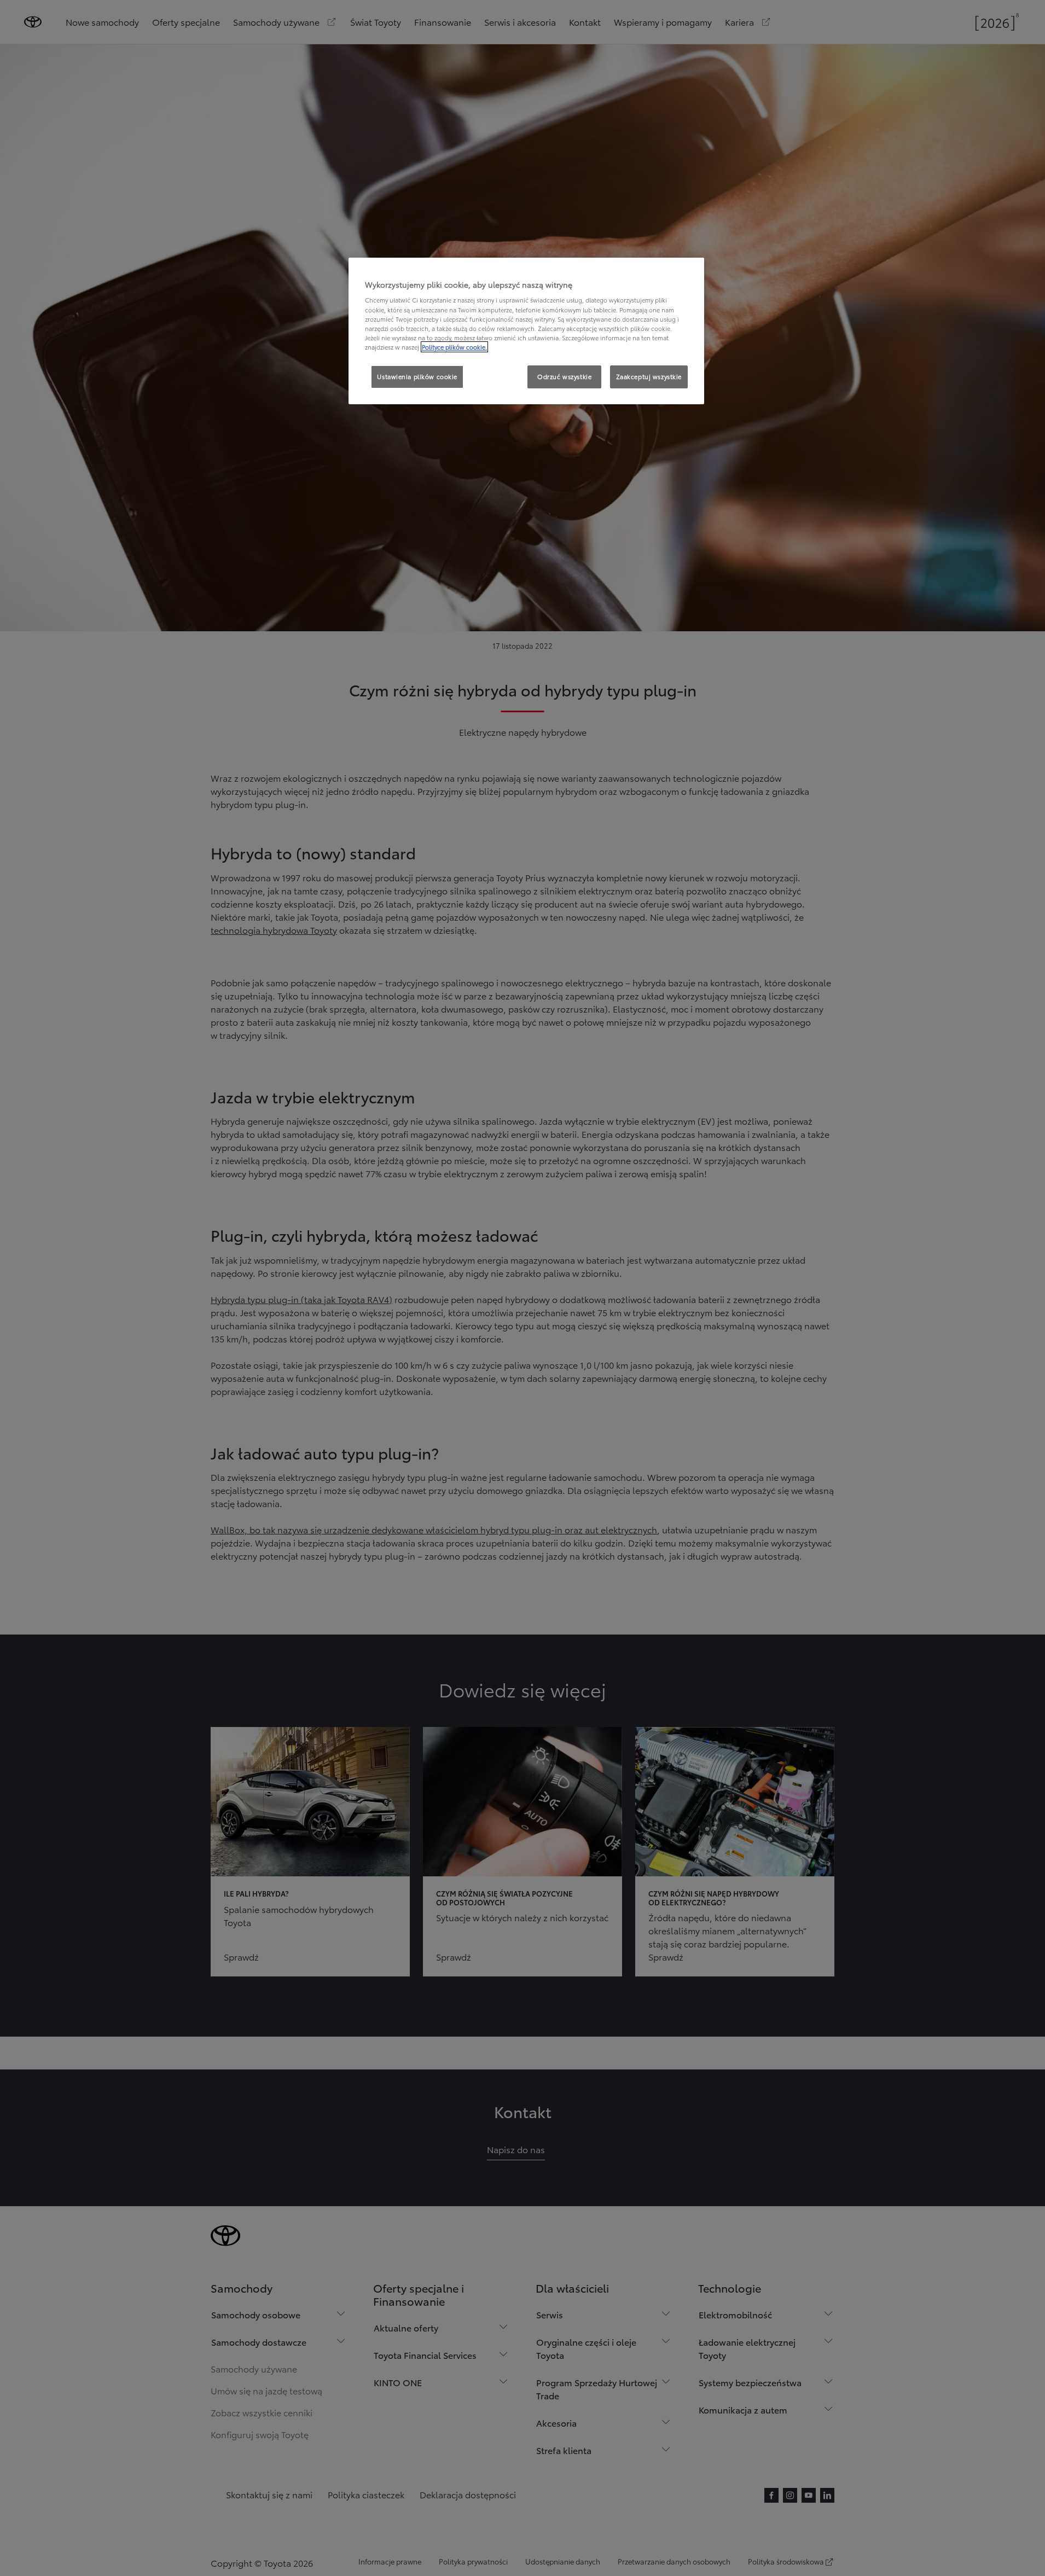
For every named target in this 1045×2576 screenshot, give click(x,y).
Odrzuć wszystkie (564, 376)
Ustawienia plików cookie (417, 376)
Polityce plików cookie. (454, 347)
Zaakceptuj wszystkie (649, 376)
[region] (526, 331)
